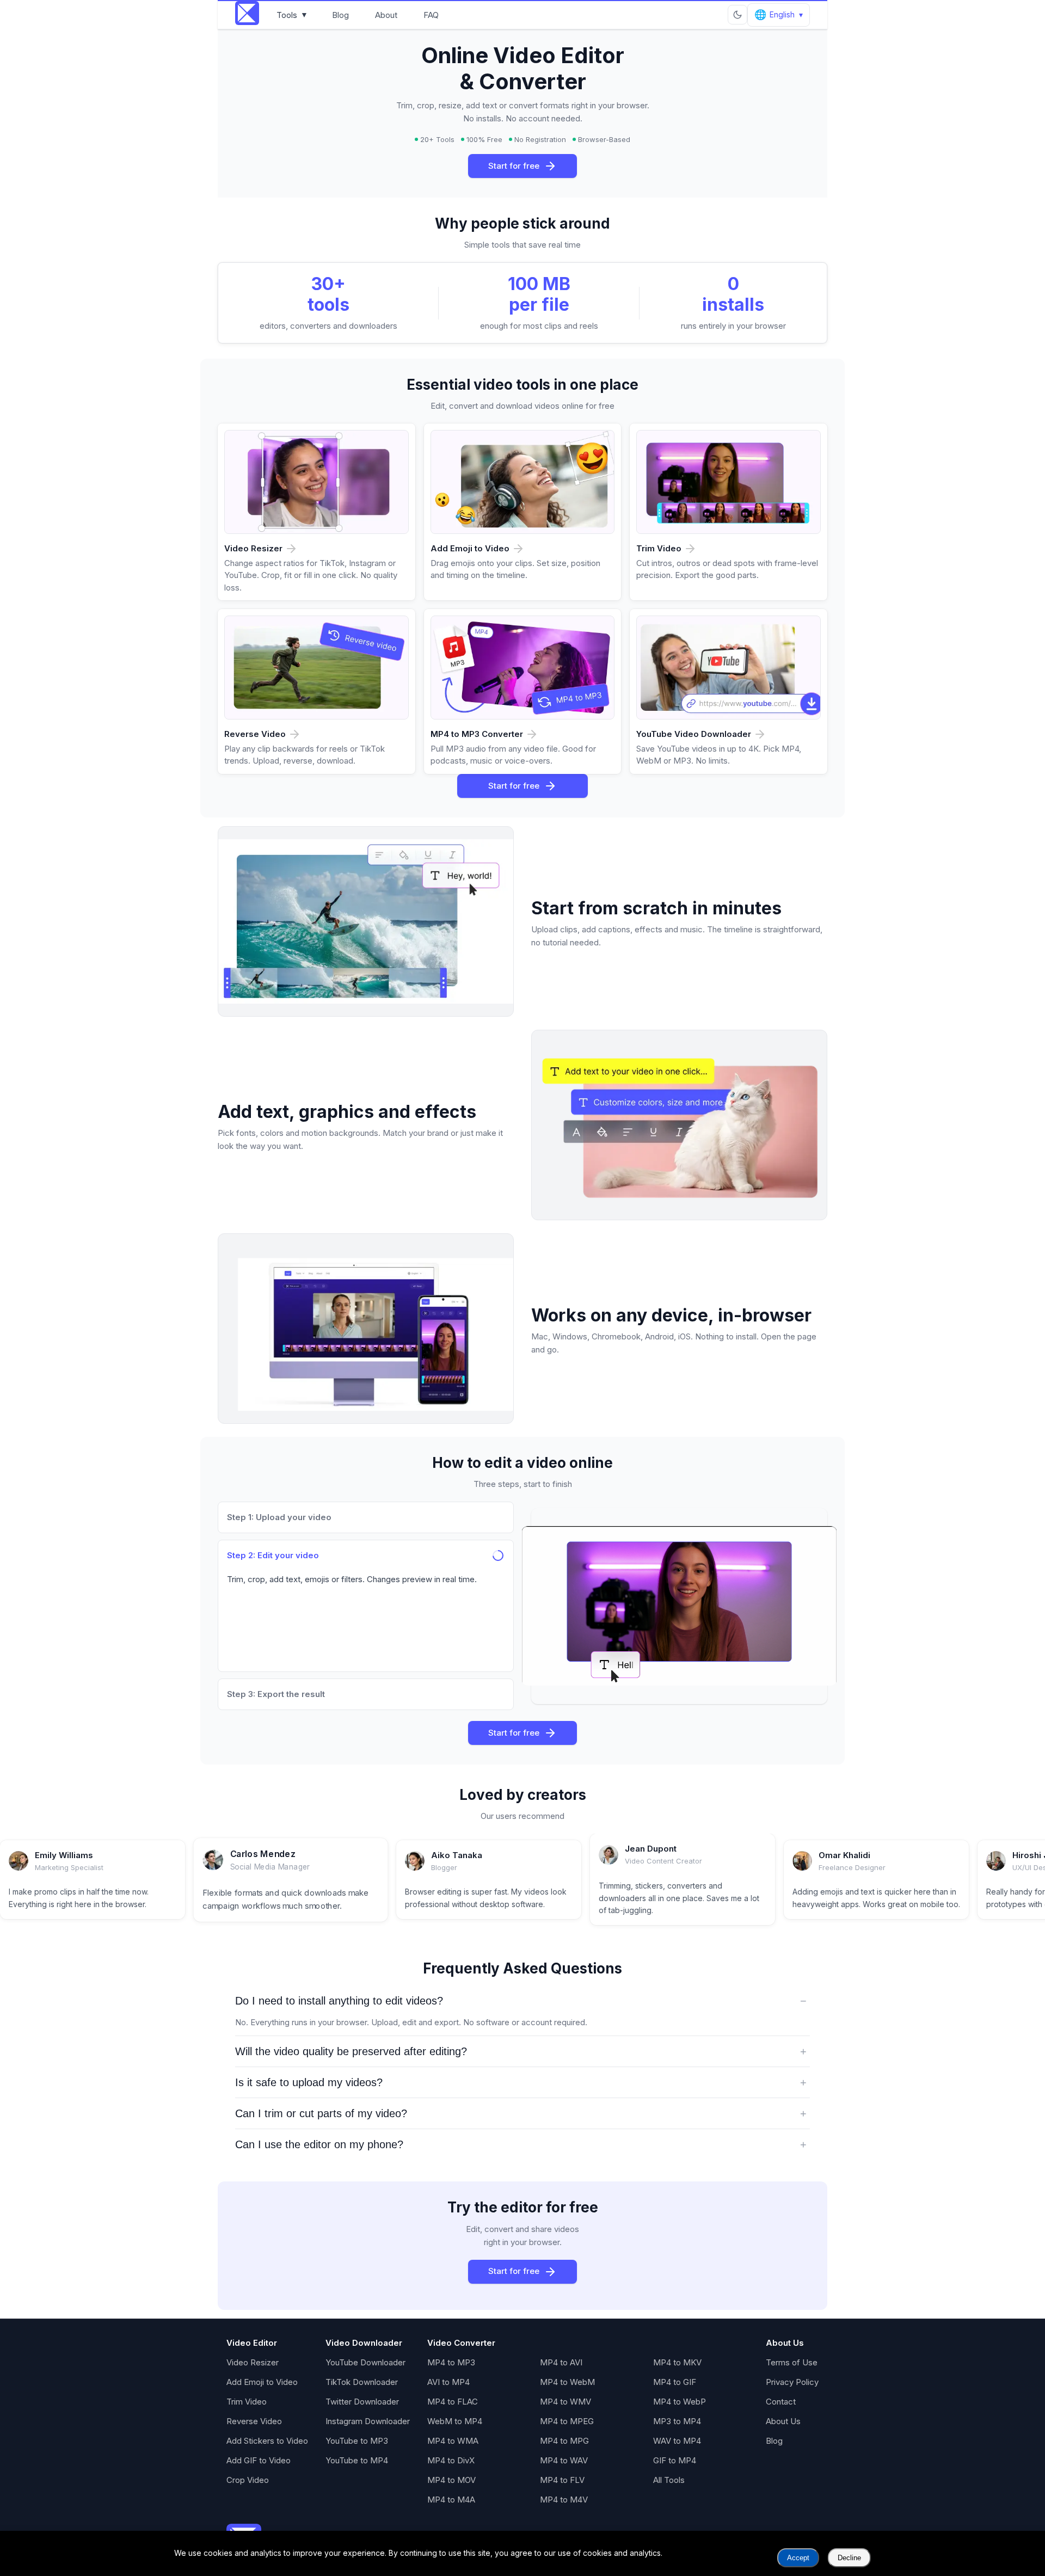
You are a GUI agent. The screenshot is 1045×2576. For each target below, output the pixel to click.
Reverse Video (254, 2421)
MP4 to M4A (451, 2500)
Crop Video (248, 2480)
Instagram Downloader (368, 2421)
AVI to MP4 (448, 2382)
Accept (798, 2558)
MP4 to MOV (451, 2480)
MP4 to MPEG (567, 2421)
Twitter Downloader (362, 2402)
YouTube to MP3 (357, 2441)
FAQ (431, 15)
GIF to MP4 (675, 2460)
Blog (340, 15)
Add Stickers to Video (267, 2441)
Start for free (514, 166)
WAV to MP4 (677, 2441)
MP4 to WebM (567, 2382)
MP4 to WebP (680, 2402)
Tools (292, 15)
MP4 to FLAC (453, 2402)
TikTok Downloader (362, 2382)
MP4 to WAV (564, 2460)
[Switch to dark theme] (737, 15)
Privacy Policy (792, 2382)
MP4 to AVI (561, 2362)
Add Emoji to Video (262, 2382)
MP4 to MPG (564, 2441)
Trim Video (247, 2402)
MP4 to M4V (564, 2500)
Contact (781, 2402)
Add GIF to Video (259, 2460)
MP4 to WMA (453, 2441)
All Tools (669, 2480)
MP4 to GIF (675, 2382)
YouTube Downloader (365, 2362)
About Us (783, 2421)
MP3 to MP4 (677, 2421)
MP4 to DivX (451, 2460)
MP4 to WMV (565, 2402)
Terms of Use (792, 2362)
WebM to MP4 (455, 2421)
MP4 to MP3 (451, 2362)
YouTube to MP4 (357, 2460)
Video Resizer (253, 2362)
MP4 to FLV (562, 2480)
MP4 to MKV (677, 2362)
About (386, 15)
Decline (849, 2558)
